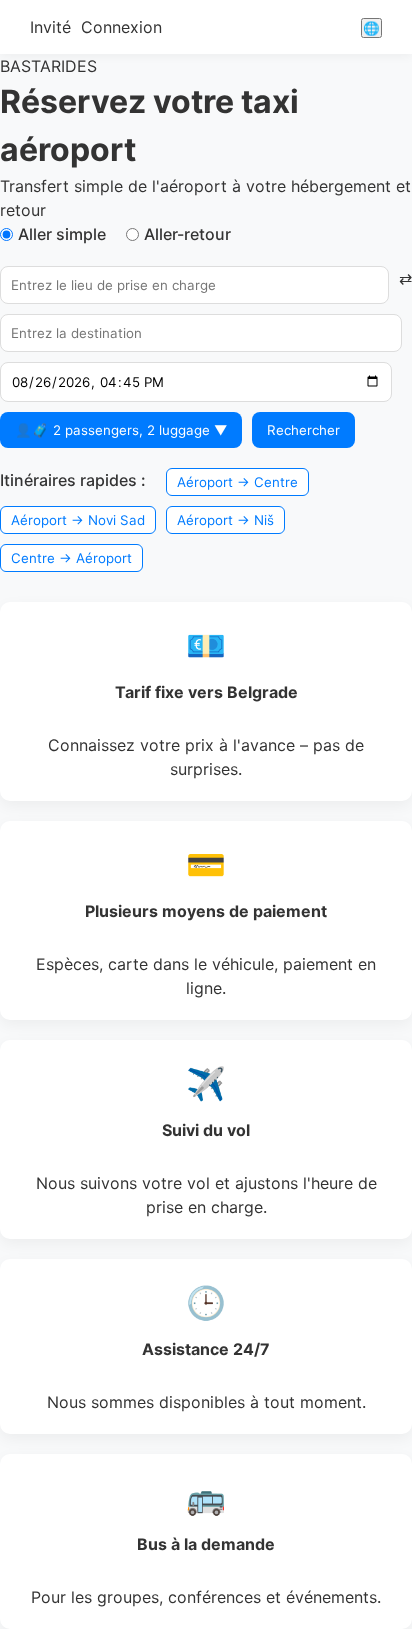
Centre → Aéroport (71, 558)
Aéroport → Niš (225, 520)
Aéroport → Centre (237, 482)
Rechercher (303, 430)
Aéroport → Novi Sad (78, 520)
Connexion (121, 27)
